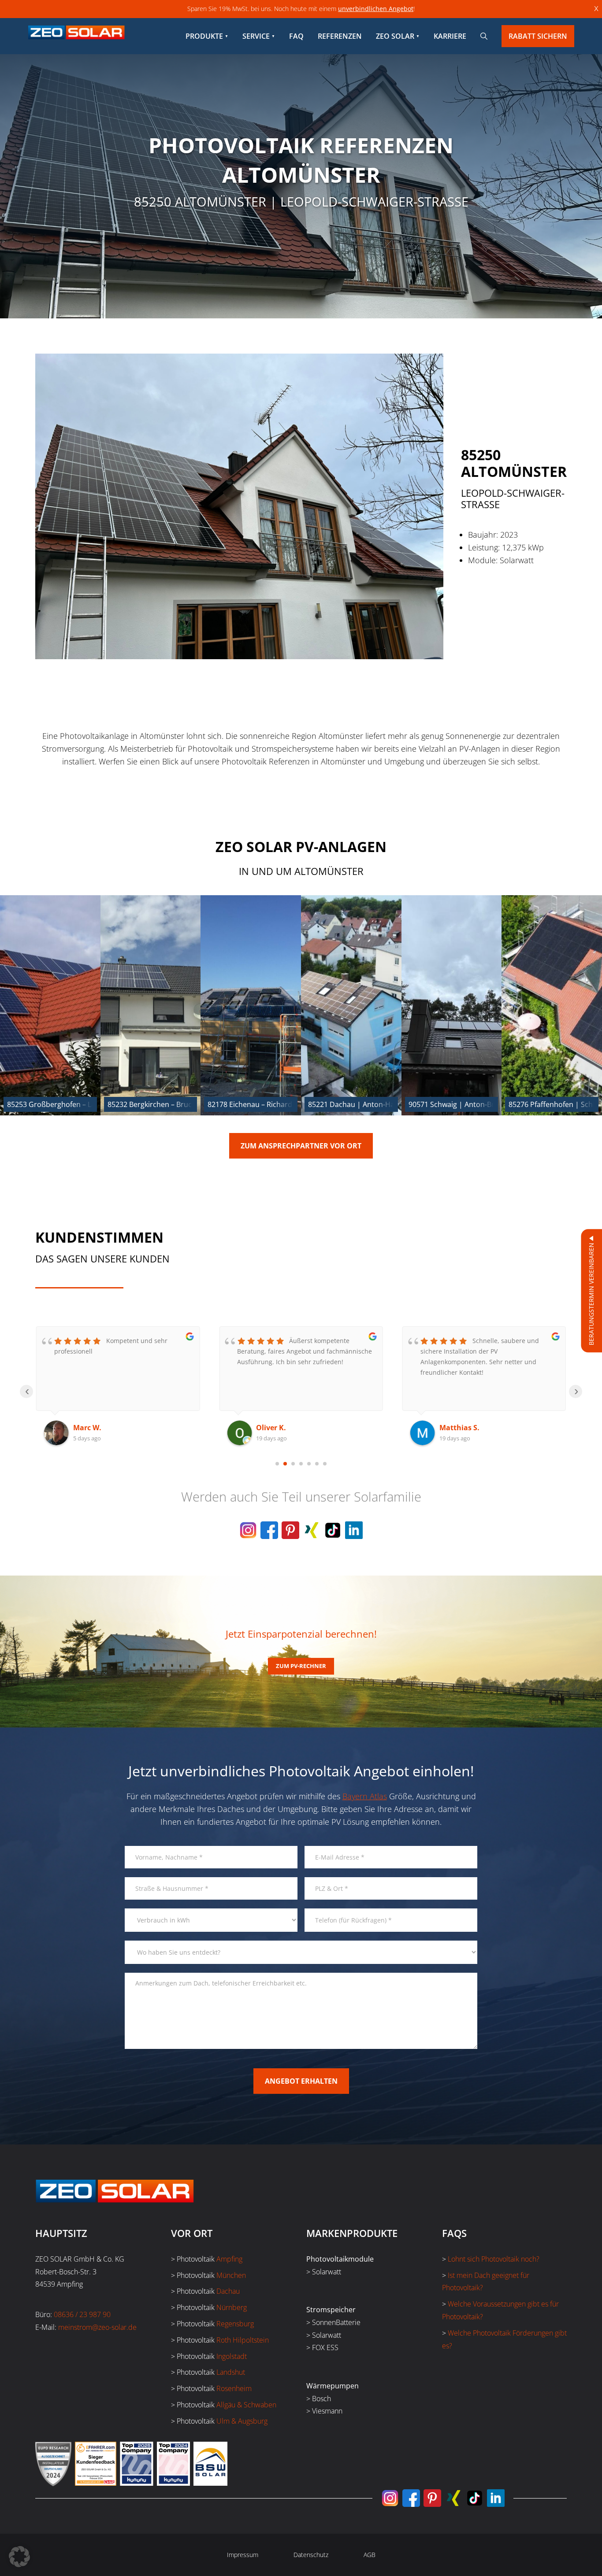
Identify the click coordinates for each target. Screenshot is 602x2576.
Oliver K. (88, 1428)
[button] (19, 2557)
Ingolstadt (232, 2356)
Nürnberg (232, 2307)
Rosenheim (234, 2388)
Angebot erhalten (301, 2081)
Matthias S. (276, 1428)
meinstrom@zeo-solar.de (97, 2327)
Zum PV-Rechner (301, 1666)
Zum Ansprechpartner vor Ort (301, 1146)
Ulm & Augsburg (242, 2421)
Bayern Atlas (365, 1796)
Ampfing (229, 2259)
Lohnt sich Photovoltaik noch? (494, 2259)
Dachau (228, 2291)
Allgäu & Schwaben (246, 2405)
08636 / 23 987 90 (82, 2314)
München (231, 2275)
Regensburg (235, 2324)
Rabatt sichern (538, 36)
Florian (452, 1428)
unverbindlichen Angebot (376, 9)
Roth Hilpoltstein (243, 2340)
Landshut (231, 2372)
